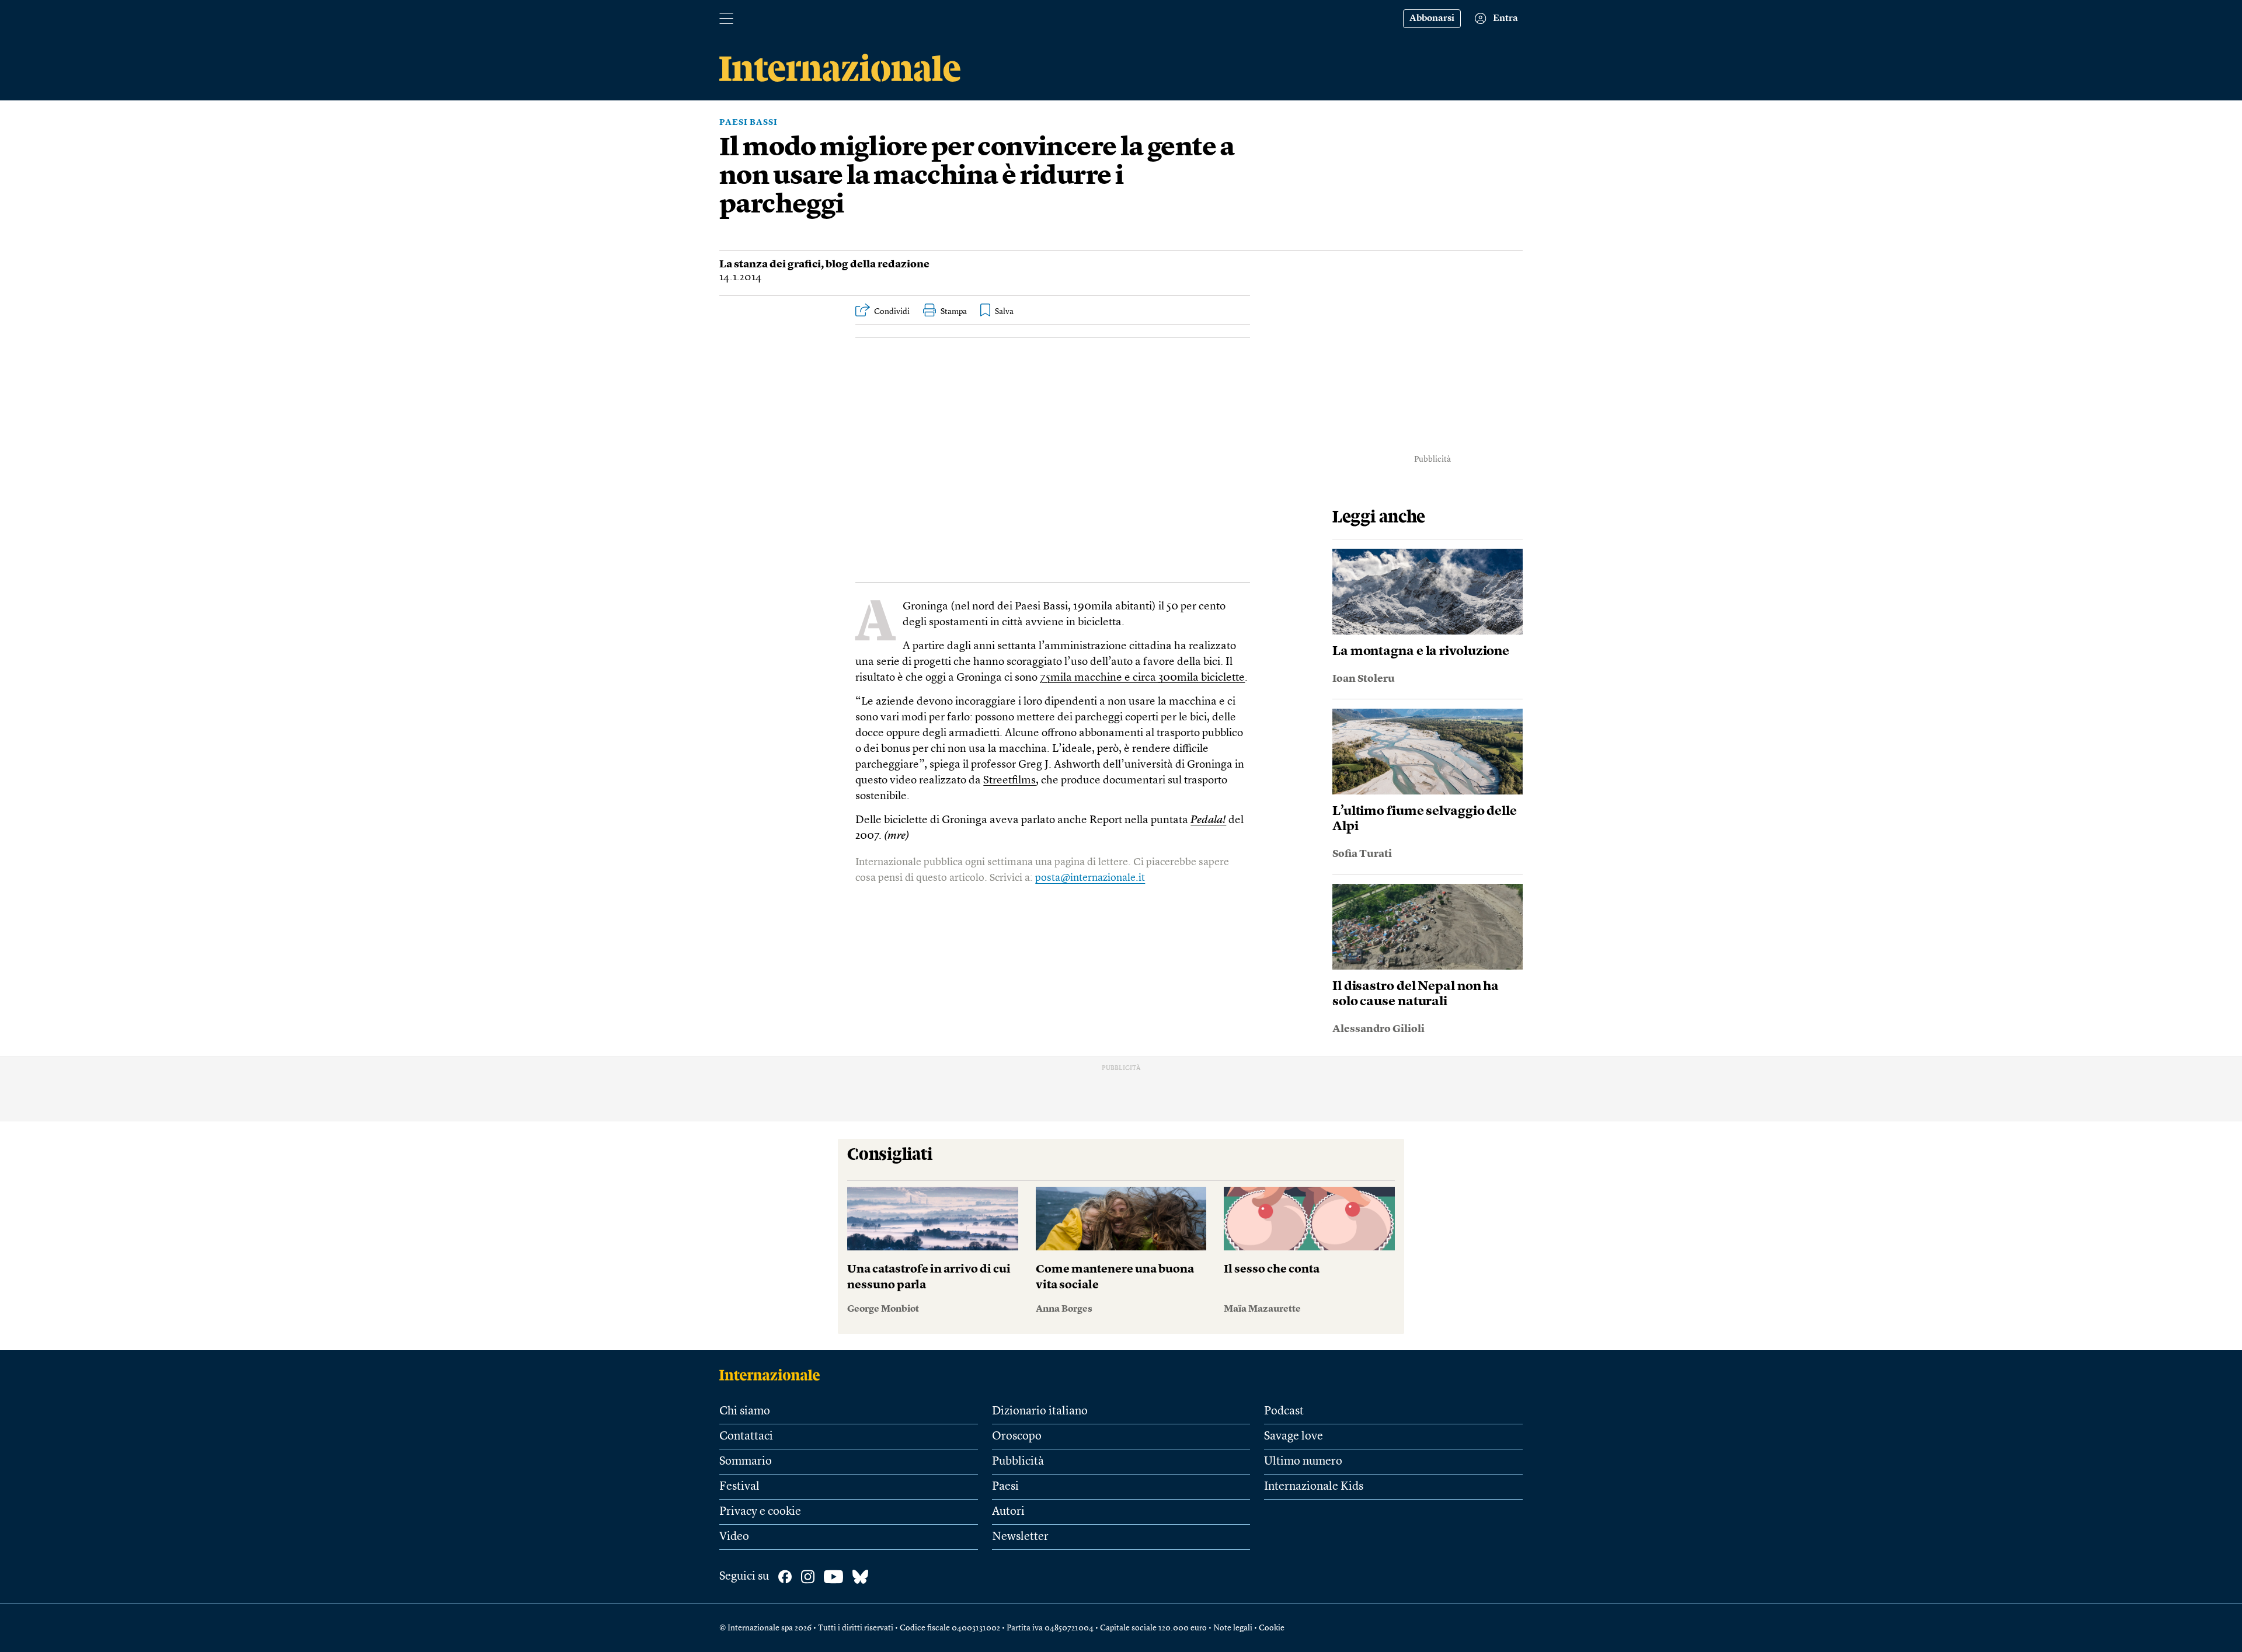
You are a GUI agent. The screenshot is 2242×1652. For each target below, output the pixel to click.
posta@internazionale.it (1090, 878)
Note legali (1233, 1628)
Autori (1008, 1512)
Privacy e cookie (760, 1512)
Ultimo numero (1303, 1462)
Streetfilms (1009, 781)
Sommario (746, 1462)
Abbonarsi (1432, 19)
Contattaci (746, 1437)
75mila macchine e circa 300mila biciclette (1142, 678)
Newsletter (1020, 1537)
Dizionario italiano (1040, 1411)
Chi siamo (745, 1411)
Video (734, 1537)
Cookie (1272, 1628)
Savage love (1294, 1437)
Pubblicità (1018, 1462)
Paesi (1005, 1487)
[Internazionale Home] (773, 1375)
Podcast (1284, 1411)
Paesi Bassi (749, 123)
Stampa (954, 312)
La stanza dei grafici (770, 264)
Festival (739, 1487)
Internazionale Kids (1314, 1487)
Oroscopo (1017, 1437)
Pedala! (1208, 820)
